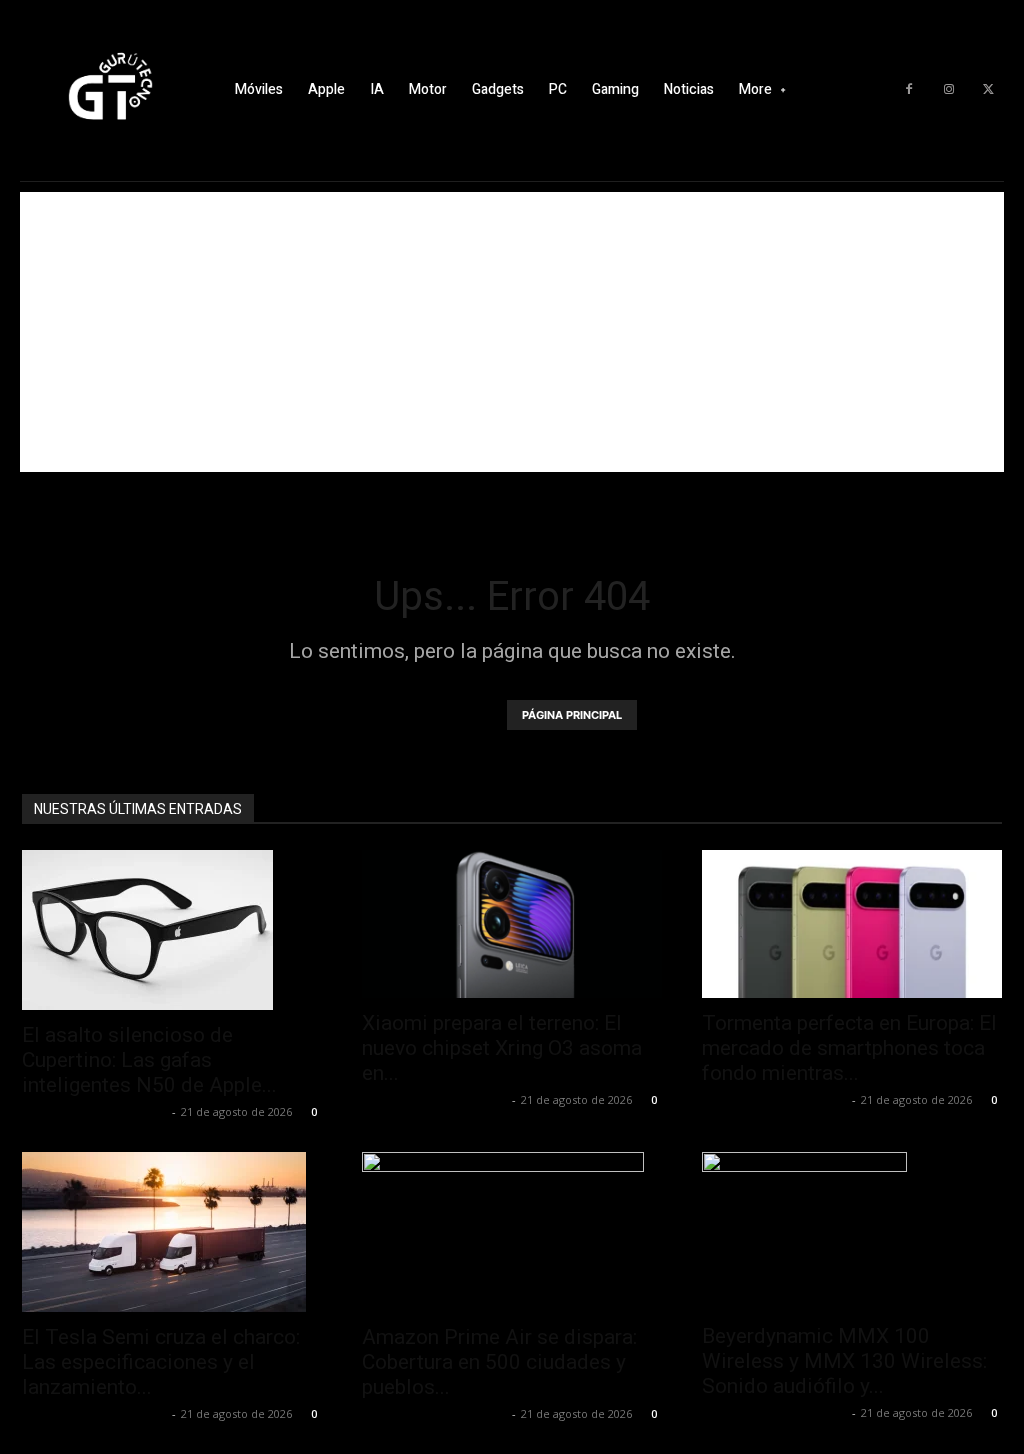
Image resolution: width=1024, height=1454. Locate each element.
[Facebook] (909, 90)
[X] (989, 90)
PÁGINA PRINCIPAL (572, 715)
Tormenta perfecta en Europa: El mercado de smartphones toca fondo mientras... (849, 1048)
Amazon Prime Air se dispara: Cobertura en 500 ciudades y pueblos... (499, 1362)
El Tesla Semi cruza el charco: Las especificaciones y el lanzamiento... (161, 1362)
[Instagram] (949, 90)
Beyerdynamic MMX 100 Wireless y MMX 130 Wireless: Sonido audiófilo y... (844, 1361)
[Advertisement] (512, 332)
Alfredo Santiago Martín (94, 1111)
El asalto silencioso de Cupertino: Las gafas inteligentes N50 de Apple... (149, 1060)
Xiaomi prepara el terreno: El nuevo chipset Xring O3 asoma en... (502, 1048)
